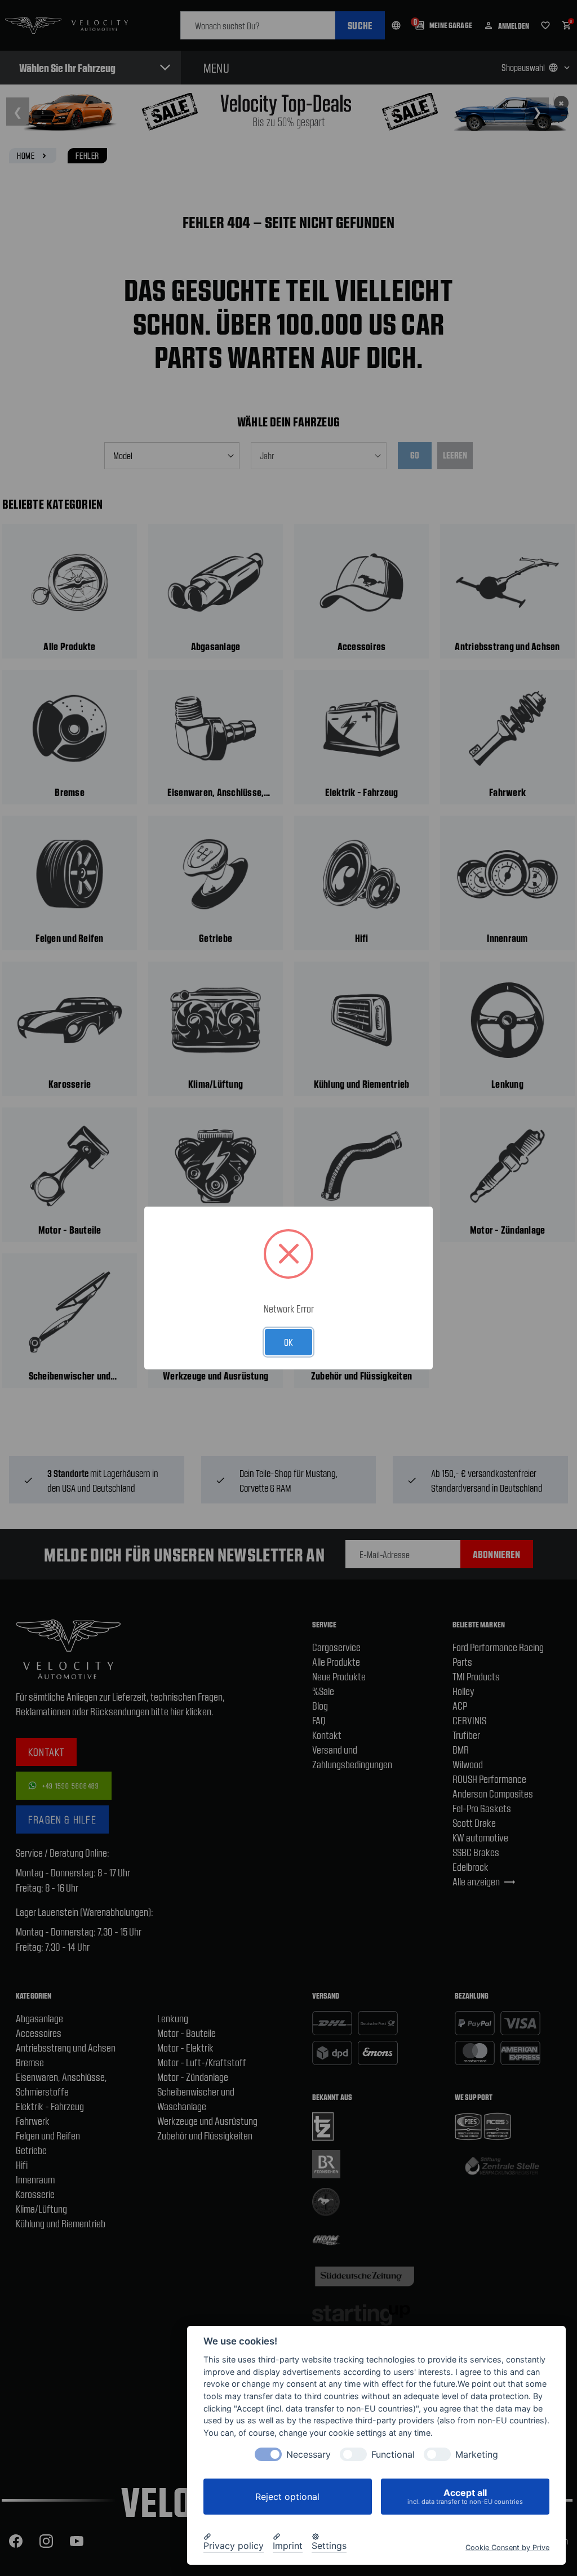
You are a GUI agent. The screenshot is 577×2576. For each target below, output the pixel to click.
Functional (393, 2455)
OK (288, 1342)
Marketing (477, 2455)
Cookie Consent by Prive (507, 2548)
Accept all (465, 2496)
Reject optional (287, 2497)
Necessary (309, 2455)
